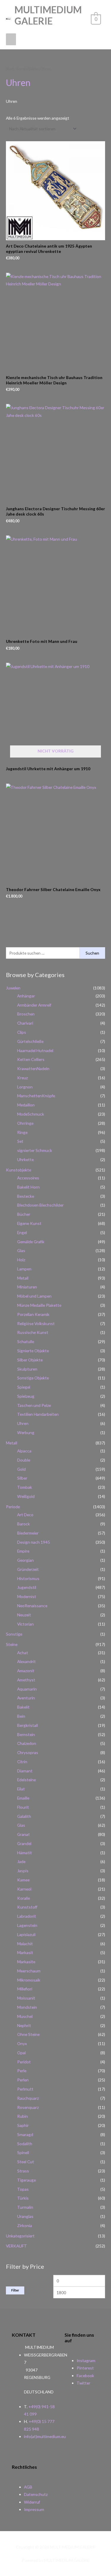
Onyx (22, 2043)
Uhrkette (25, 1159)
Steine (12, 1644)
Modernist (27, 1596)
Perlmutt (25, 2089)
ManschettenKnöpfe (36, 1096)
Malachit (25, 1944)
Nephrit (24, 2025)
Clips (22, 1032)
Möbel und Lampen (34, 1296)
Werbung (26, 1432)
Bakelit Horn (28, 1187)
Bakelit (23, 1707)
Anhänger (26, 996)
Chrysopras (28, 1752)
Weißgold (26, 1496)
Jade (21, 1861)
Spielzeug (26, 1396)
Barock (24, 1524)
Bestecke (26, 1196)
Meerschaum (29, 1971)
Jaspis (23, 1871)
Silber (22, 1478)
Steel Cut (26, 2162)
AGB (28, 2487)
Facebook (85, 2376)
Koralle (24, 1898)
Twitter (83, 2383)
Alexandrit (26, 1661)
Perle (22, 2071)
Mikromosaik (29, 1980)
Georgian (25, 1560)
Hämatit (25, 1853)
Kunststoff (27, 1907)
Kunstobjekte (18, 1170)
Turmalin (25, 2207)
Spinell (23, 2152)
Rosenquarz (28, 2107)
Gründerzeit (28, 1569)
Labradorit (27, 1916)
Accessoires (28, 1178)
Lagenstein (27, 1925)
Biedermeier (28, 1533)
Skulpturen (27, 1369)
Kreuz (22, 1078)
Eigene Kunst (29, 1223)
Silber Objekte (30, 1360)
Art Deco (25, 1515)
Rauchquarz (28, 2098)
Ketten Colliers (31, 1059)
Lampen (24, 1269)
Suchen (92, 953)
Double (24, 1460)
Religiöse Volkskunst (36, 1323)
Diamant (25, 1771)
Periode (13, 1507)
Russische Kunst (33, 1332)
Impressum (34, 2509)
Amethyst (26, 1680)
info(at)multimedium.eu (45, 2436)
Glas (21, 1250)
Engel (22, 1232)
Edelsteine (26, 1780)
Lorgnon (25, 1087)
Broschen (26, 1014)
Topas (23, 2189)
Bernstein (26, 1734)
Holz (21, 1260)
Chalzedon (27, 1743)
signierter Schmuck (35, 1150)
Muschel (25, 2016)
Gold (21, 1469)
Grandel (24, 1843)
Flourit (23, 1807)
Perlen (23, 2080)
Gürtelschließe (30, 1041)
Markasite (26, 1962)
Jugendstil (27, 1587)
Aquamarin (27, 1689)
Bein (21, 1716)
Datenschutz (36, 2494)
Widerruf (32, 2502)
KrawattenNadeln (33, 1068)
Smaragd (25, 2134)
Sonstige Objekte (33, 1378)
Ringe (22, 1132)
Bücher (24, 1214)
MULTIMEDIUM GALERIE (48, 15)
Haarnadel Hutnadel (35, 1050)
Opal (21, 2053)
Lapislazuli (26, 1934)
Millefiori (25, 1989)
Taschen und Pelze (34, 1405)
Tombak (25, 1487)
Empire (23, 1551)
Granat (24, 1834)
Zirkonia (25, 2225)
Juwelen (13, 988)
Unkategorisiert (20, 2236)
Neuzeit (24, 1615)
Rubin (22, 2116)
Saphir (23, 2125)
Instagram (86, 2360)
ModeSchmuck (31, 1114)
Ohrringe (25, 1123)
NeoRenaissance (32, 1606)
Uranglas (25, 2216)
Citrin (22, 1762)
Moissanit (26, 1998)
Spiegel (24, 1387)
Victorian (25, 1624)
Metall (23, 1278)
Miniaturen (27, 1287)
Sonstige (14, 1634)
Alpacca (24, 1451)
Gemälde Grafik (31, 1242)
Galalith (24, 1816)
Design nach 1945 (34, 1542)
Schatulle (26, 1341)
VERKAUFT (16, 2246)
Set (20, 1141)
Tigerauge (26, 2180)
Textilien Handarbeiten (38, 1414)
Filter (15, 2290)
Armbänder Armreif (34, 1005)
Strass (23, 2171)
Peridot (24, 2062)
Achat (23, 1653)
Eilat (21, 1789)
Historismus (28, 1578)
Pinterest (85, 2368)
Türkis (23, 2198)
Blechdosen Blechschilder (40, 1205)
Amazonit (26, 1671)
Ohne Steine (28, 2034)
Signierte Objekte (33, 1351)
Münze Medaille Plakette (39, 1305)
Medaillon (26, 1105)
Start (10, 69)
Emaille (23, 1798)
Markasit (25, 1952)
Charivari (25, 1023)
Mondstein (27, 2007)
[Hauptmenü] (11, 39)
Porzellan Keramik (33, 1314)
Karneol (24, 1889)
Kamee (23, 1880)
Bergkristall (28, 1725)
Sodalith (25, 2144)
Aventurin (26, 1698)
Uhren (23, 1423)
